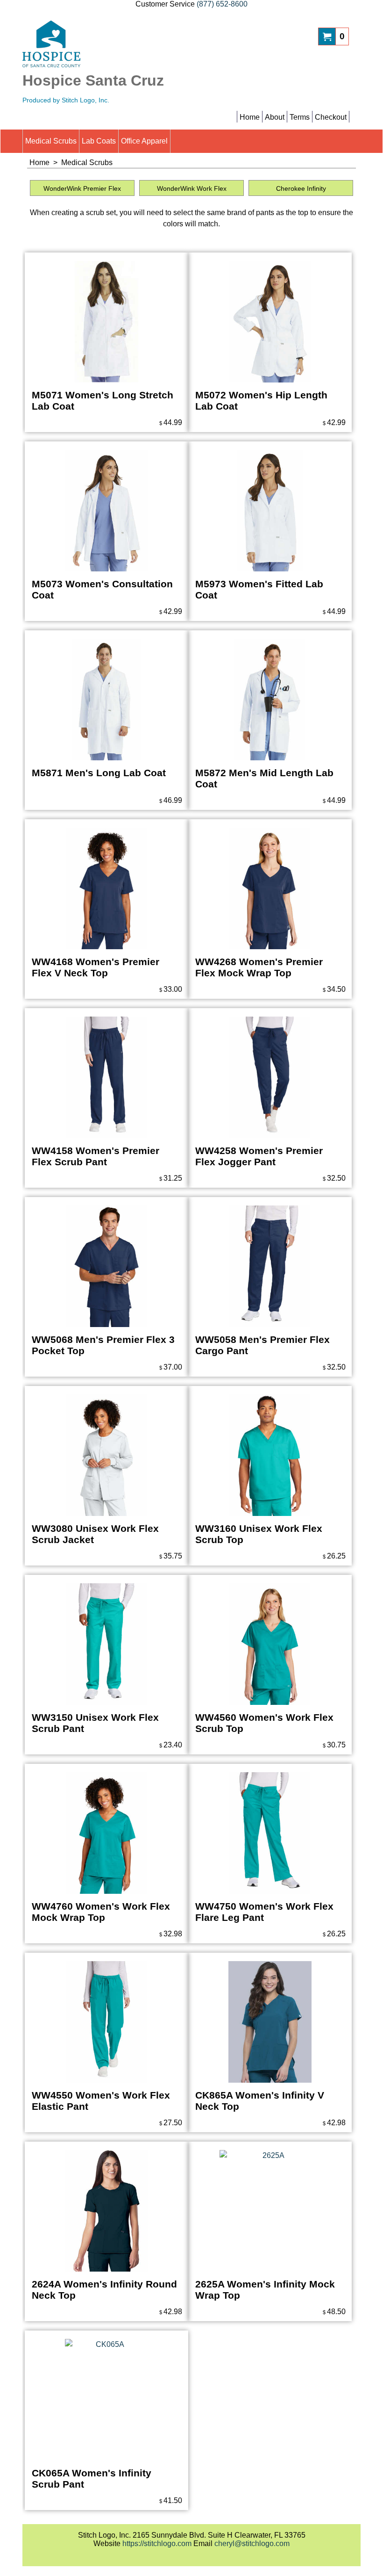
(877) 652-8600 (222, 4)
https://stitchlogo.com (157, 2544)
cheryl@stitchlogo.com (252, 2544)
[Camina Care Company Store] (104, 44)
